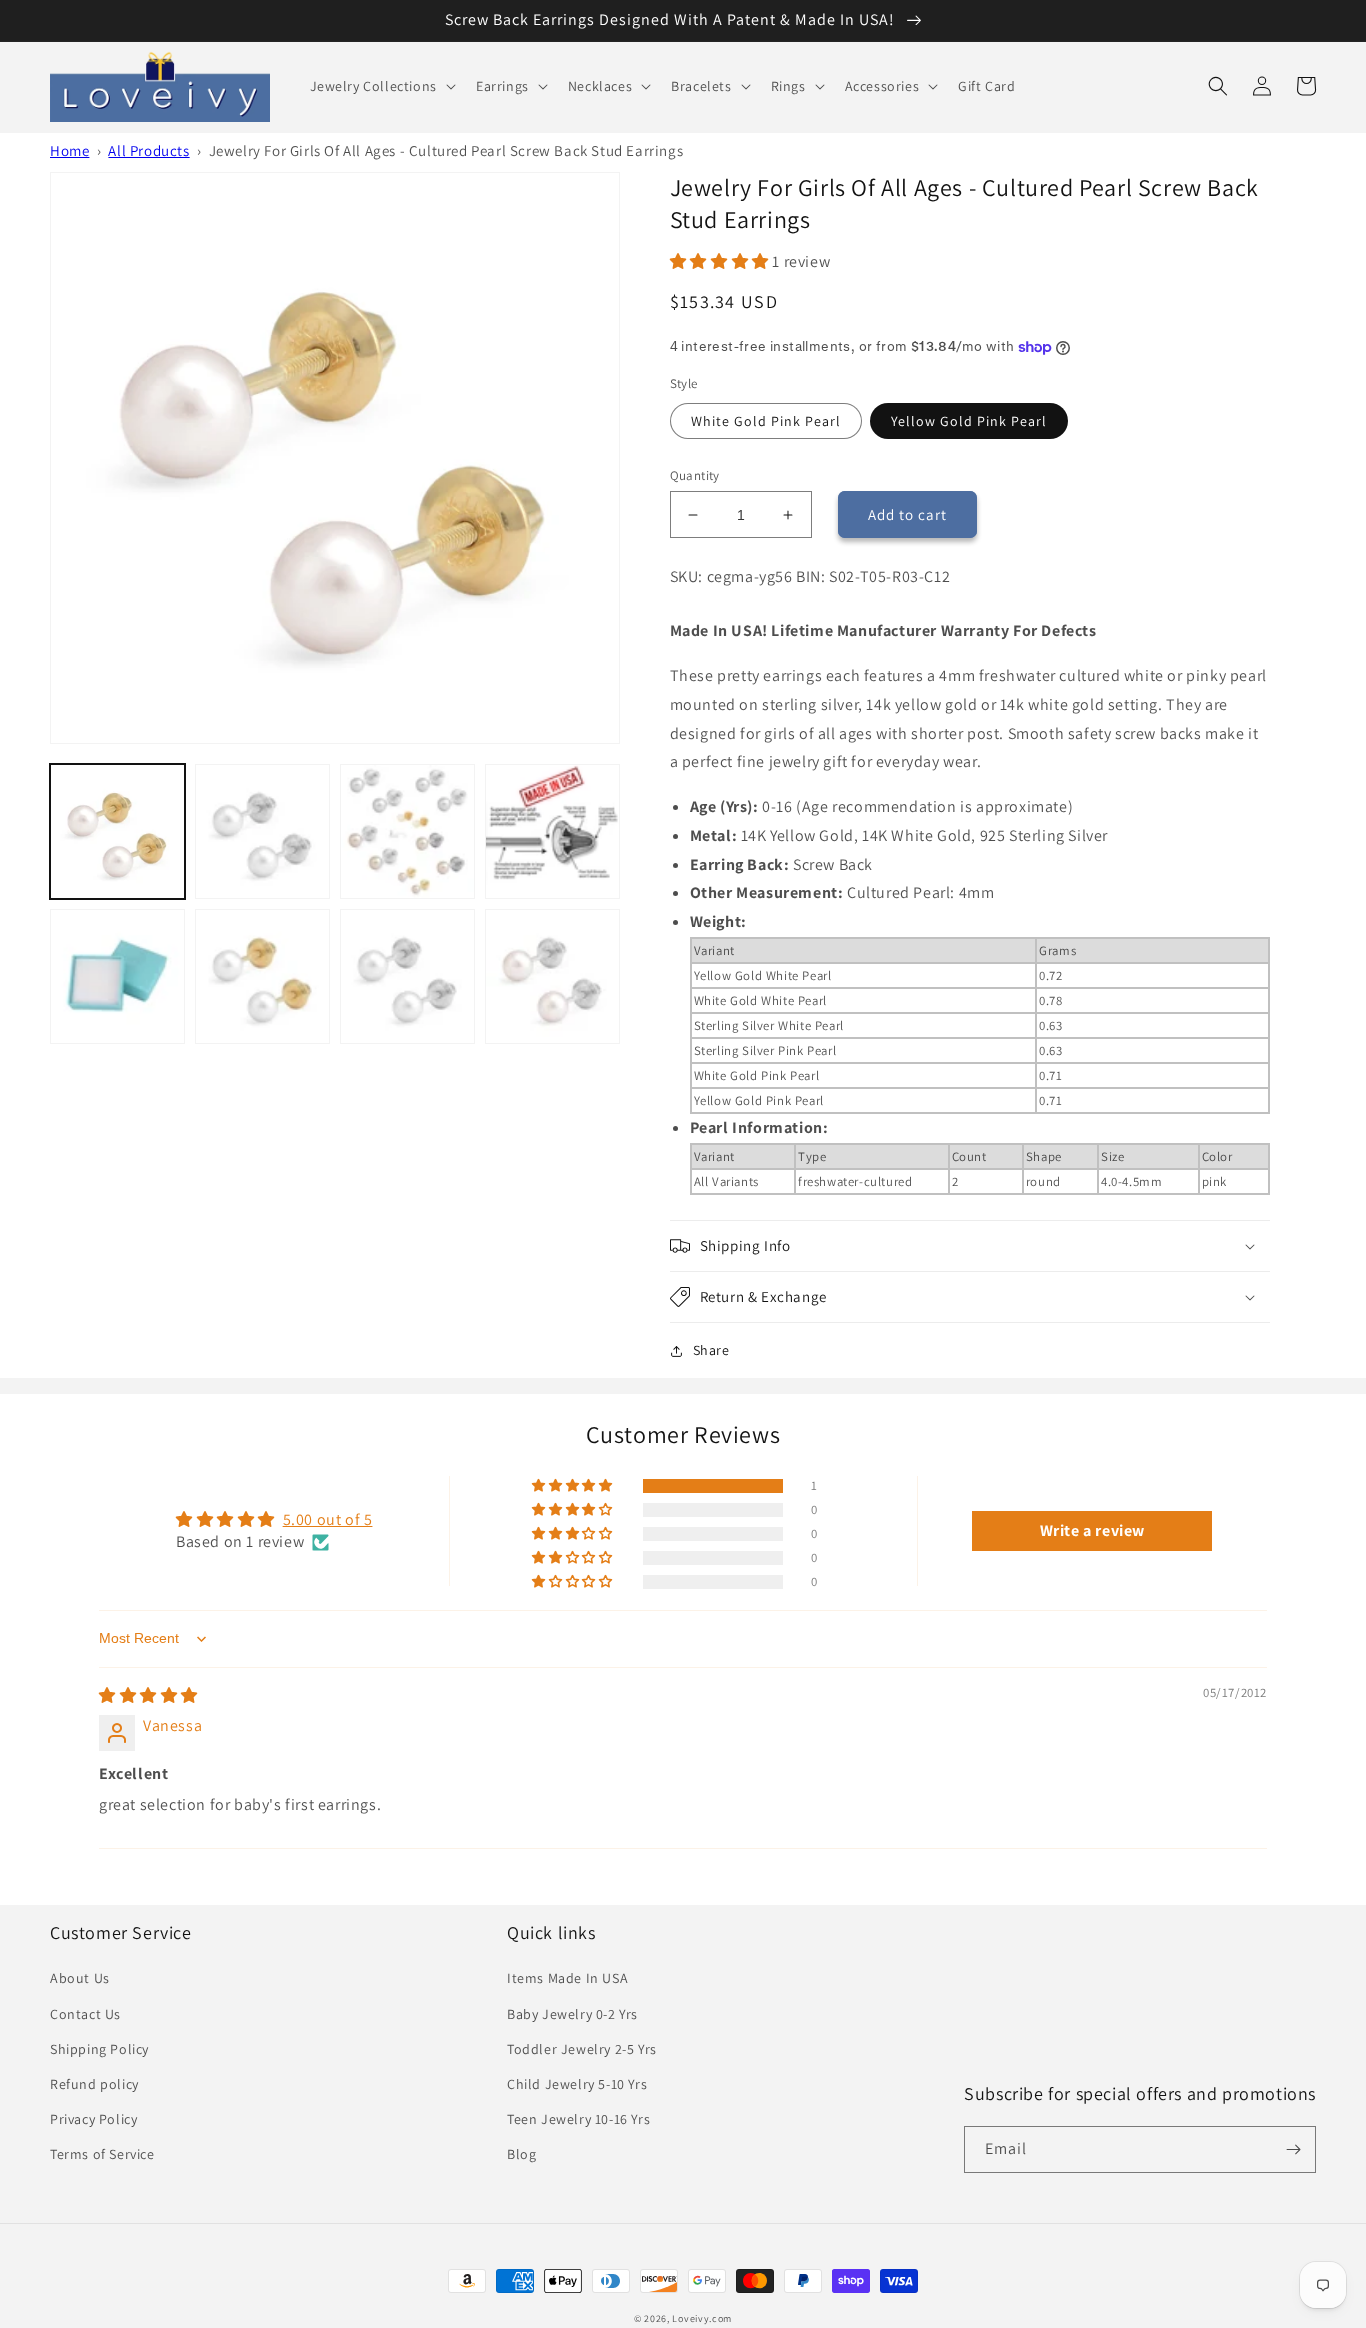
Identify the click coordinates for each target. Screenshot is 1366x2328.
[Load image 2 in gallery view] (262, 831)
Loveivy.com (702, 2318)
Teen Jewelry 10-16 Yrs (578, 2119)
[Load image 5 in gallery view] (117, 976)
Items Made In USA (567, 1978)
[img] (148, 1695)
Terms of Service (102, 2154)
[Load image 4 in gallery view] (552, 831)
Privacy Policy (93, 2119)
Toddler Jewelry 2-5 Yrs (582, 2049)
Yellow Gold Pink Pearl (969, 421)
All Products (148, 150)
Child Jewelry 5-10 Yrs (577, 2084)
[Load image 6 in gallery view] (262, 976)
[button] (381, 86)
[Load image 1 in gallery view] (117, 831)
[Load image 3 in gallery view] (407, 831)
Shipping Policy (99, 2049)
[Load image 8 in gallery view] (552, 976)
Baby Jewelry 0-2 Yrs (572, 2014)
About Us (80, 1978)
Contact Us (85, 2014)
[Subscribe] (1293, 2149)
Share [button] (711, 1350)
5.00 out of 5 (328, 1519)
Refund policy (94, 2084)
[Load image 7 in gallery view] (407, 976)
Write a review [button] (1092, 1530)
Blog (521, 2154)
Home (69, 150)
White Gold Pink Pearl (766, 421)
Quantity (695, 475)
